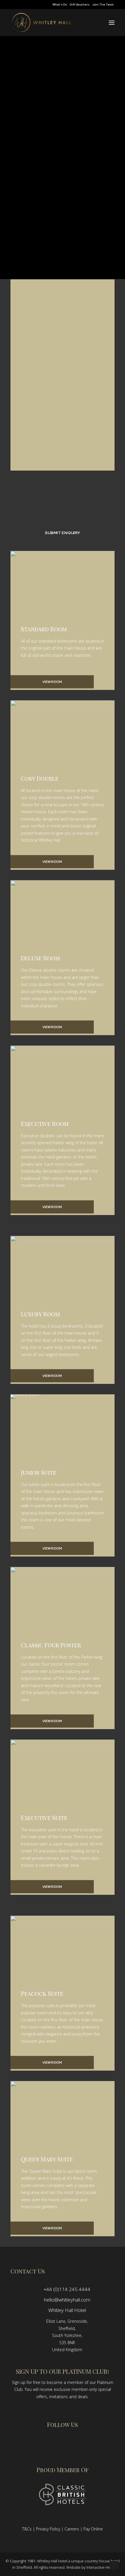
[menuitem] (60, 4)
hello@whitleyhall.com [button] (67, 2300)
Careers (72, 2529)
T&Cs (27, 2529)
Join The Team (103, 4)
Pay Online (93, 2529)
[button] (112, 22)
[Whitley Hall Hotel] (41, 22)
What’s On (60, 4)
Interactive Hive (100, 2567)
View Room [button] (52, 682)
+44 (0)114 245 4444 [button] (67, 2289)
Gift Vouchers (80, 4)
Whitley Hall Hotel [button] (67, 2310)
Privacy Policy (48, 2529)
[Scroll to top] (114, 2565)
